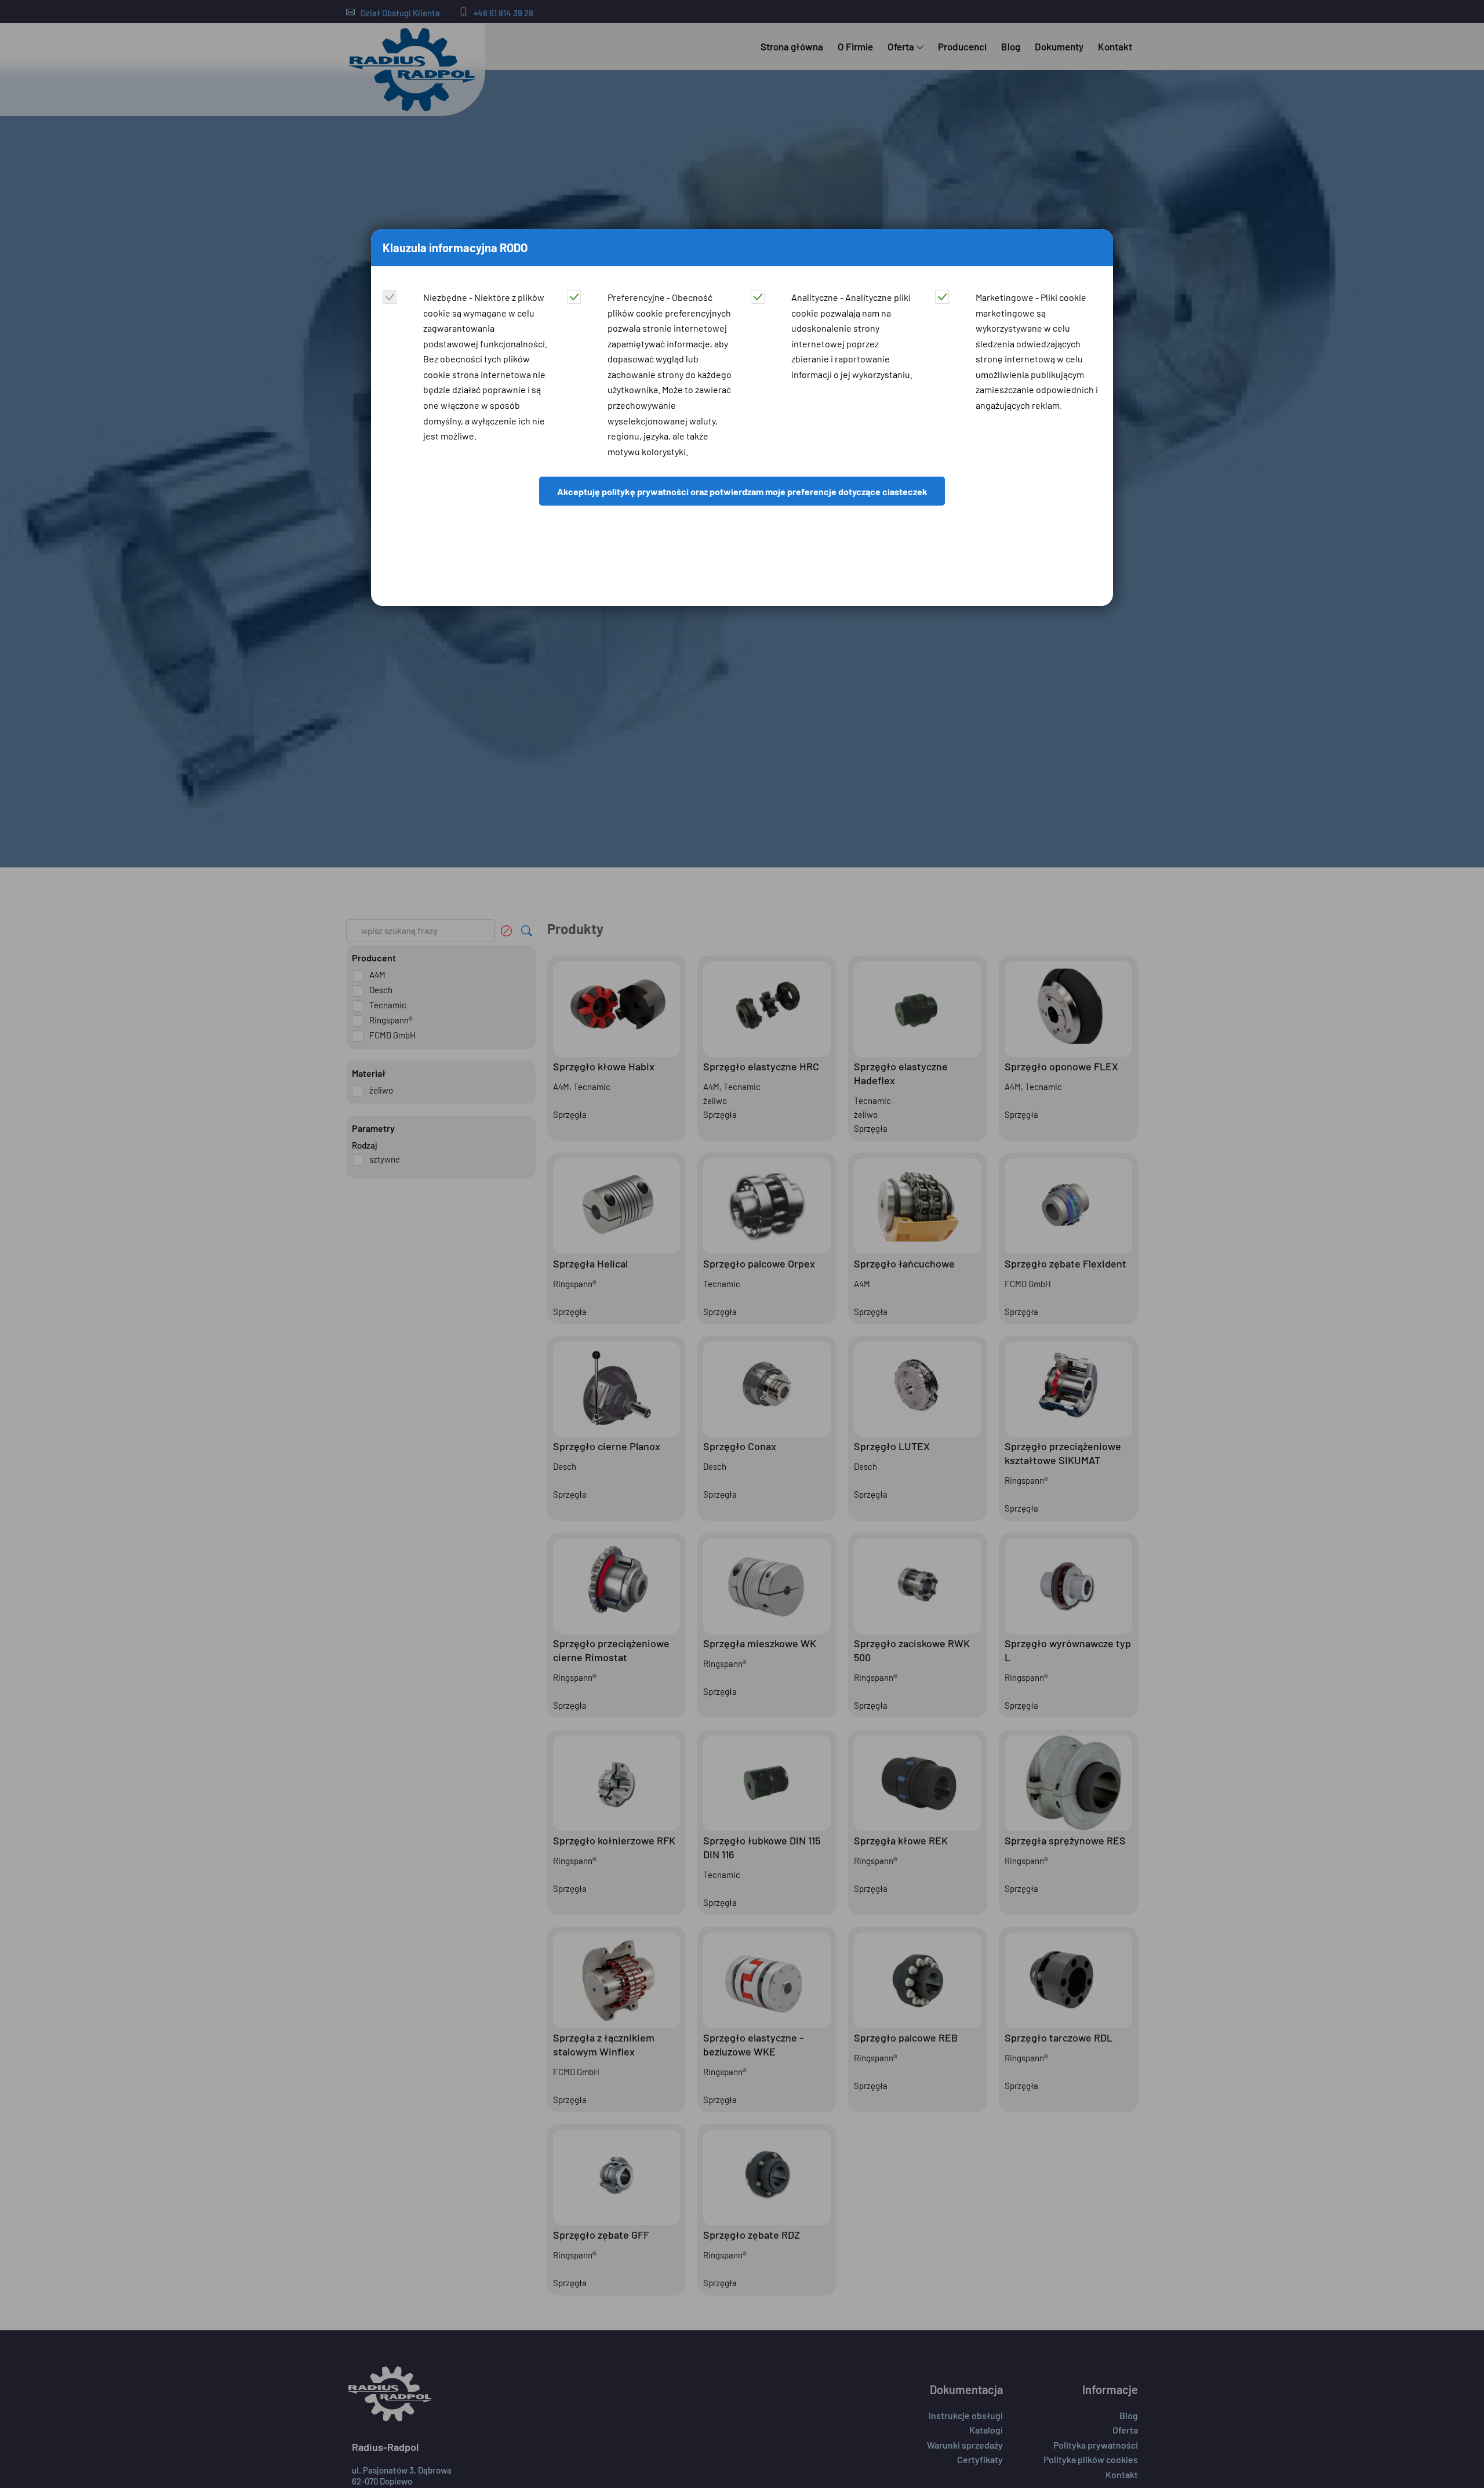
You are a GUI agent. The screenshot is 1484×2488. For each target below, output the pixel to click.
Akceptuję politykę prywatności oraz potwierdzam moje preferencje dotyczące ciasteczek (742, 491)
